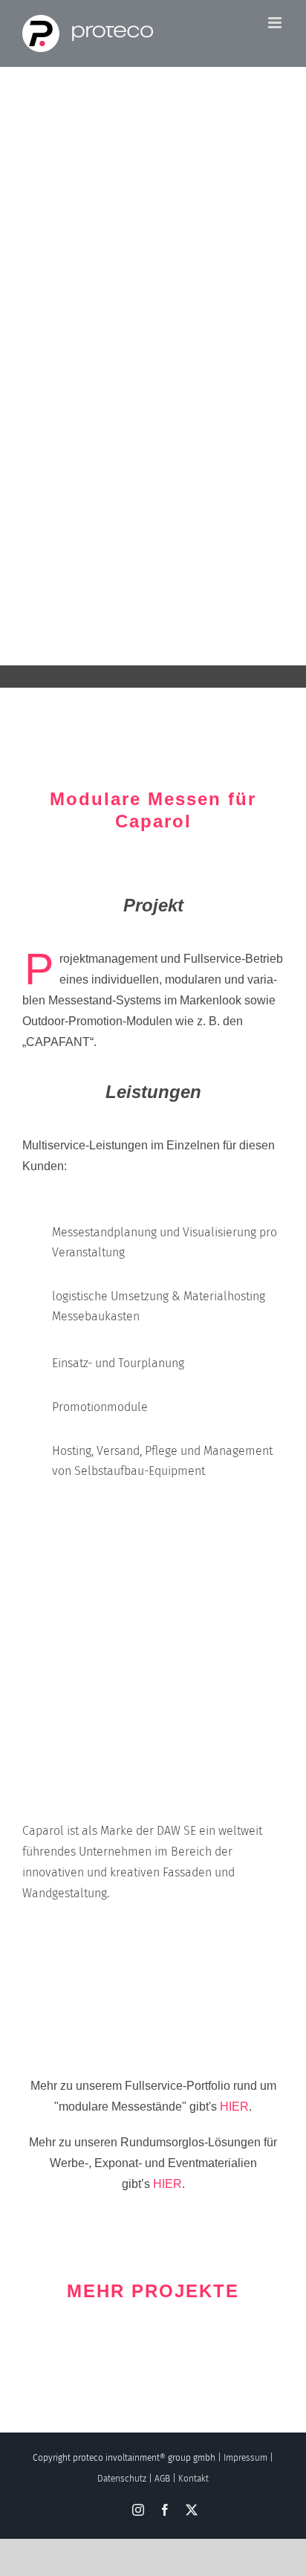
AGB (162, 2479)
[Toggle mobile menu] (276, 23)
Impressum (245, 2458)
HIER (234, 2107)
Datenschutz (122, 2479)
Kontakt (193, 2479)
